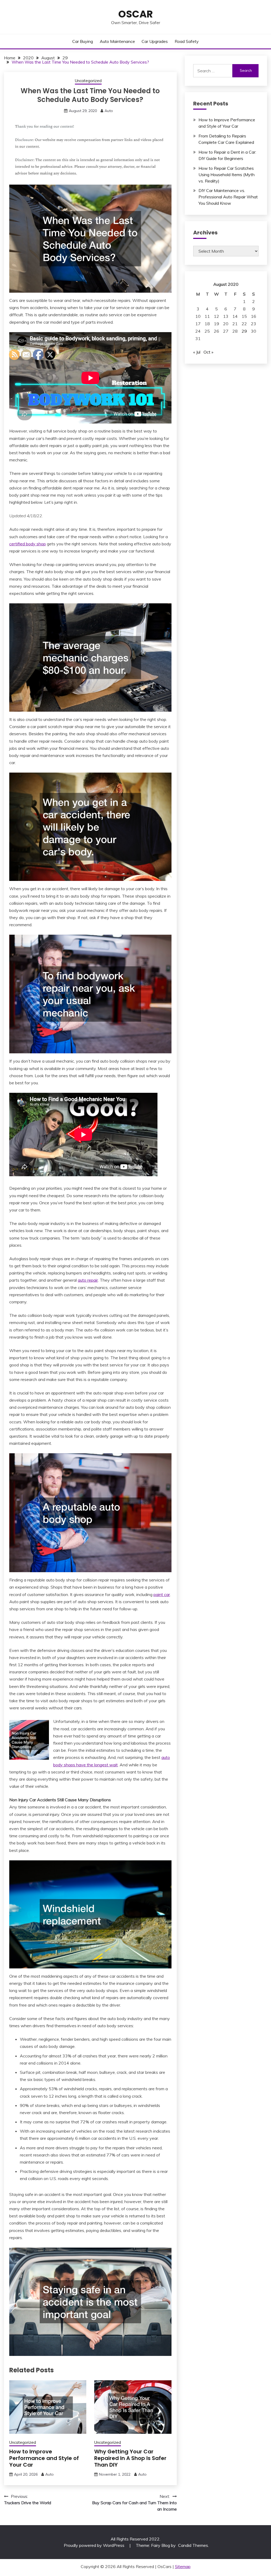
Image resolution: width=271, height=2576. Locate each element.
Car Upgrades (155, 41)
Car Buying (83, 41)
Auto (109, 111)
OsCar (136, 14)
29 (244, 331)
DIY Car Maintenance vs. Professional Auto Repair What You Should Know (228, 197)
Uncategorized (88, 81)
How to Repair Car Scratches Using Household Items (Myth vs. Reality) (227, 175)
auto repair (88, 1280)
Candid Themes (193, 2545)
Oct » (208, 352)
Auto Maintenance (117, 41)
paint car (162, 1594)
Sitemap (183, 2566)
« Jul (197, 352)
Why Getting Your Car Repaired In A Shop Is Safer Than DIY (130, 2458)
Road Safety (187, 41)
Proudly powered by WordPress (95, 2545)
